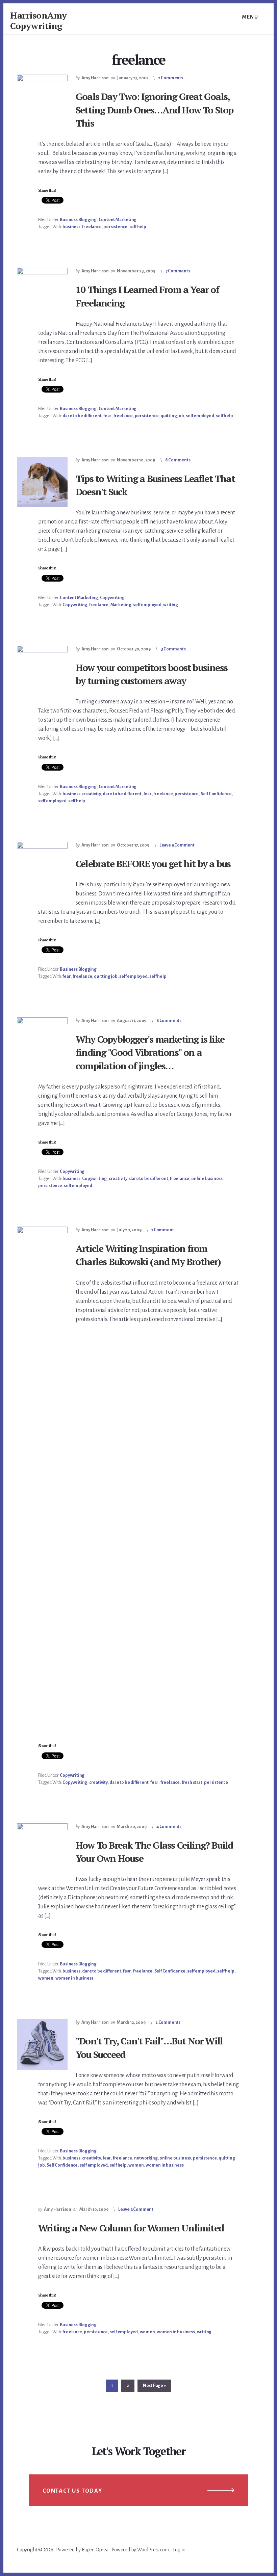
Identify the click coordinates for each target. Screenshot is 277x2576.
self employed (200, 416)
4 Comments (169, 1827)
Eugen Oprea (95, 2550)
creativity (91, 794)
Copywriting (112, 598)
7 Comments (178, 271)
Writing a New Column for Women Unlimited (131, 2228)
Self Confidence (216, 794)
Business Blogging (78, 220)
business (71, 227)
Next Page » (154, 2387)
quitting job (172, 416)
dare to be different (82, 416)
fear (107, 416)
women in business (74, 1978)
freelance (92, 227)
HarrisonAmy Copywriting (39, 20)
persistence (115, 227)
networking (146, 2158)
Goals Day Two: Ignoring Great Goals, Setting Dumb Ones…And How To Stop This (155, 110)
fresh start (192, 1782)
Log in (179, 2550)
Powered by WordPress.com (140, 2550)
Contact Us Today (72, 2491)
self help (138, 227)
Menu (250, 17)
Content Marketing (118, 220)
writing (171, 605)
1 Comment (162, 1230)
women (46, 1978)
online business (207, 1179)
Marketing (121, 605)
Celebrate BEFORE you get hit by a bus (153, 864)
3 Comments (173, 649)
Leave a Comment (177, 845)
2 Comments (171, 78)
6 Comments (169, 1021)
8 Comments (178, 460)
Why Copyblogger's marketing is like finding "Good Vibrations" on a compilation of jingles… (150, 1052)
